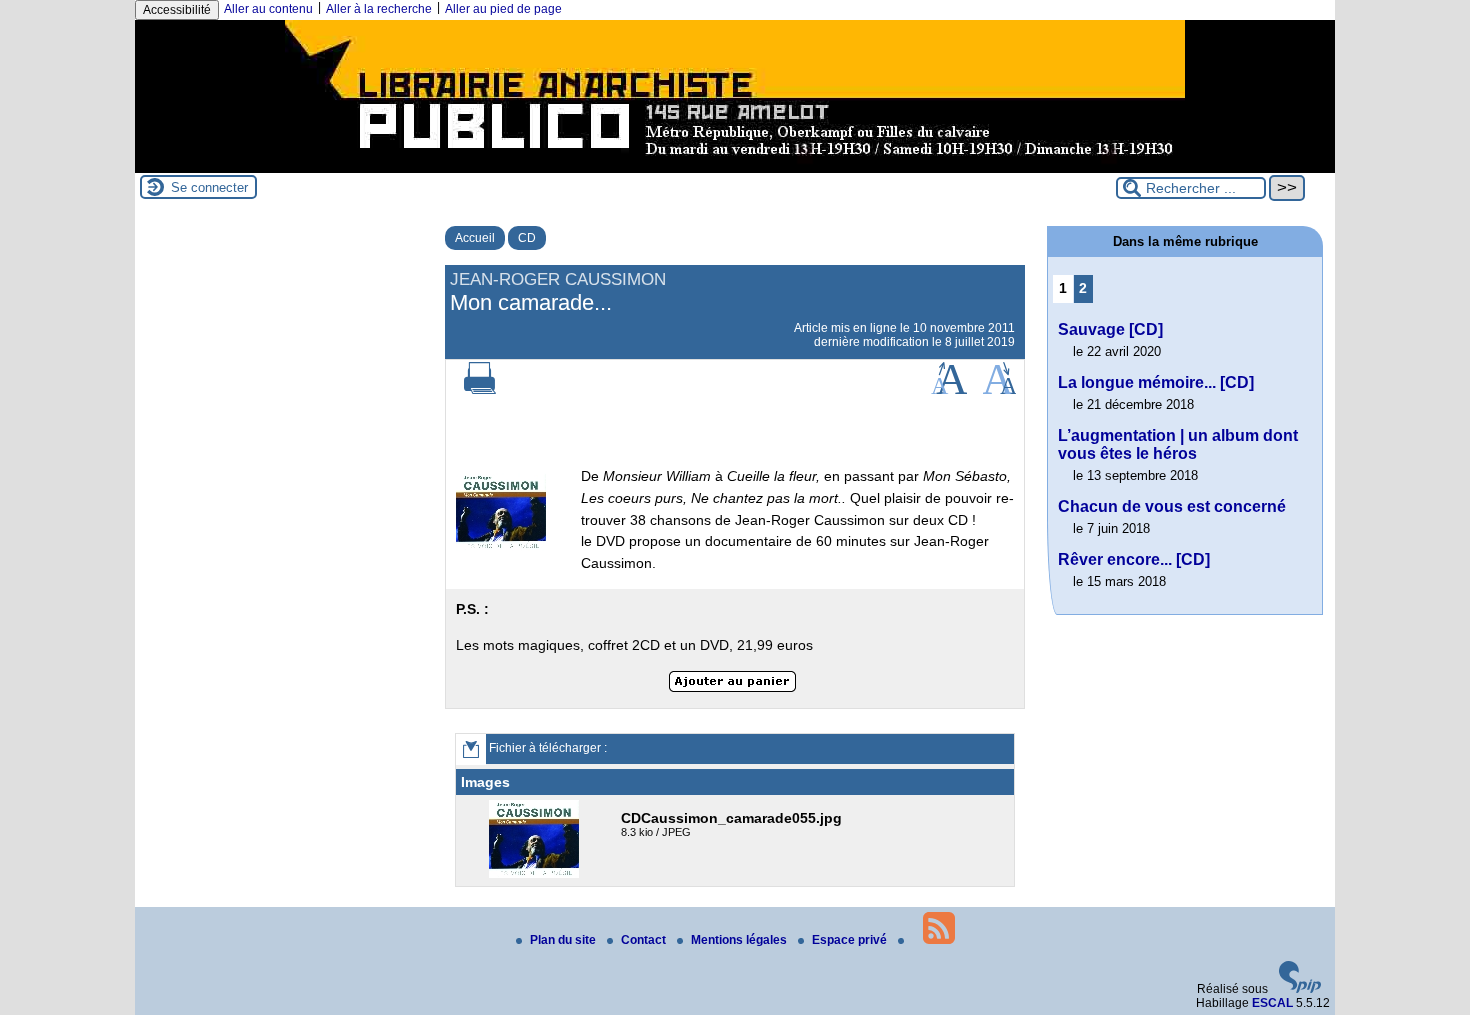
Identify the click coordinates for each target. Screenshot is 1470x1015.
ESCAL (1272, 1003)
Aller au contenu (268, 9)
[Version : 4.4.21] (1300, 989)
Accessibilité (177, 10)
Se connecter (209, 187)
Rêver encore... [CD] (1134, 559)
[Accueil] (735, 166)
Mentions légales (740, 940)
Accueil (475, 238)
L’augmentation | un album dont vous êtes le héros (1178, 444)
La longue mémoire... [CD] (1156, 382)
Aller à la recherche (379, 9)
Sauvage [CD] (1110, 329)
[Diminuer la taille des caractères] (999, 390)
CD (527, 238)
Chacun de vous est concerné (1172, 506)
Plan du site (564, 940)
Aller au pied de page (503, 9)
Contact (645, 940)
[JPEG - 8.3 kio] (536, 874)
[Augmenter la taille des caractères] (949, 390)
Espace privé (851, 940)
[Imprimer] (480, 390)
